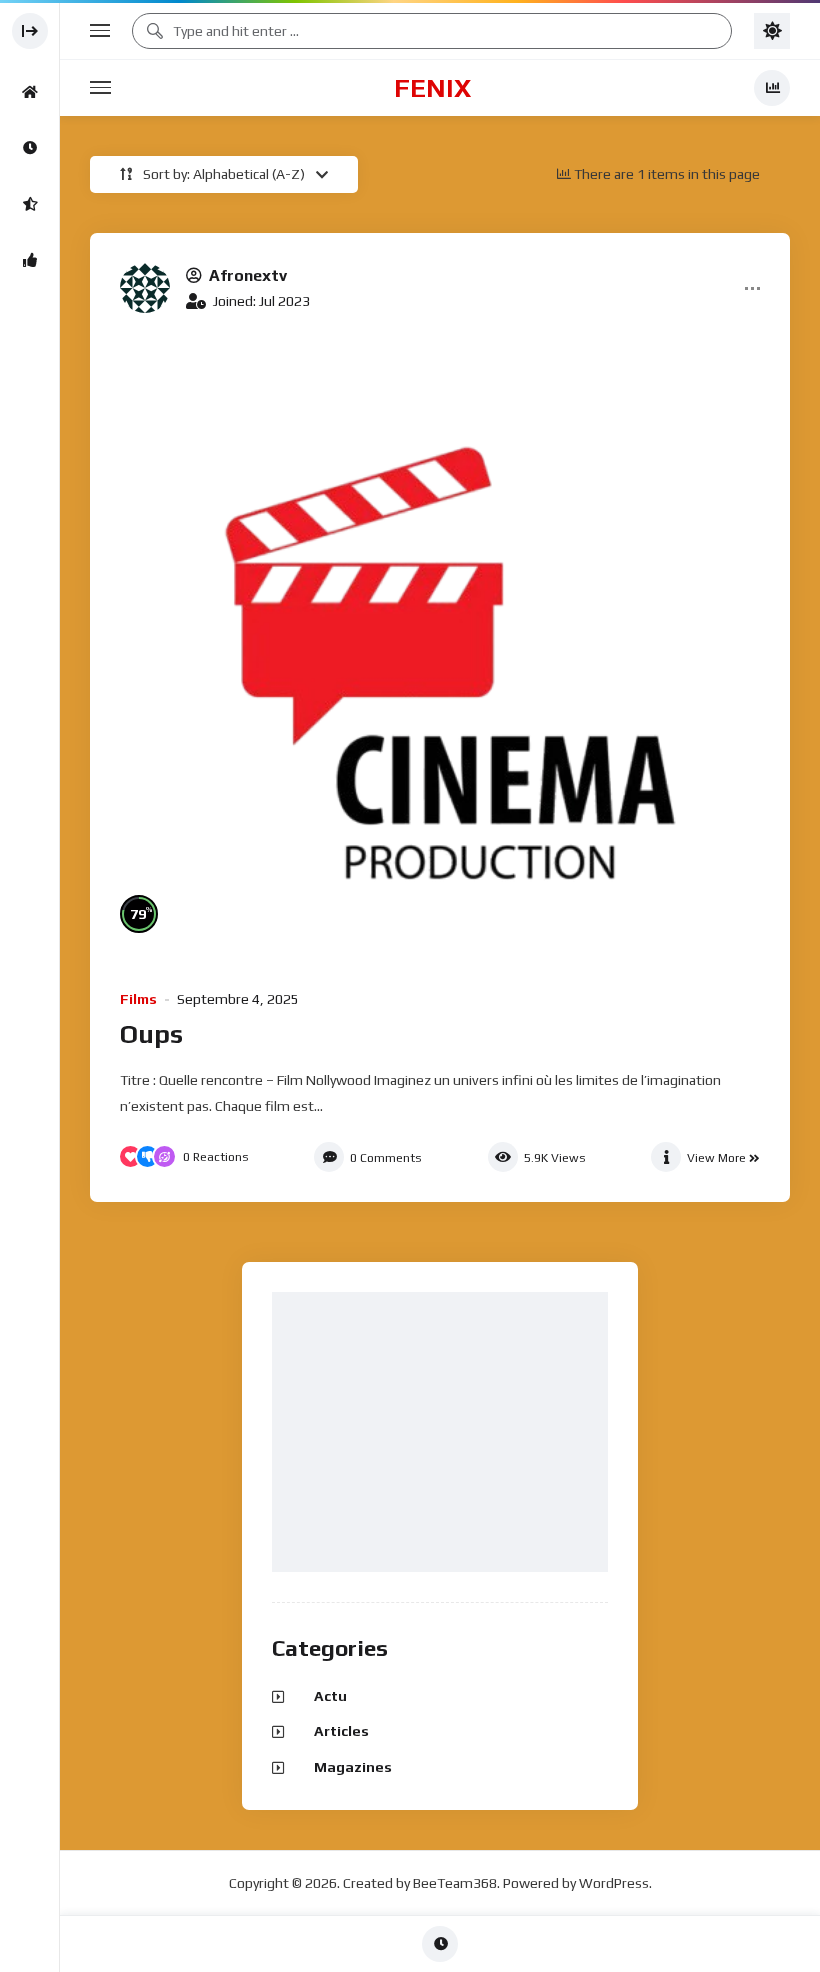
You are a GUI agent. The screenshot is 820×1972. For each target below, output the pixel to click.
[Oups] (440, 648)
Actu (330, 1696)
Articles (341, 1731)
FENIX (432, 88)
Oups (151, 1034)
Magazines (353, 1767)
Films (138, 999)
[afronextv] (145, 288)
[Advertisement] (445, 1433)
